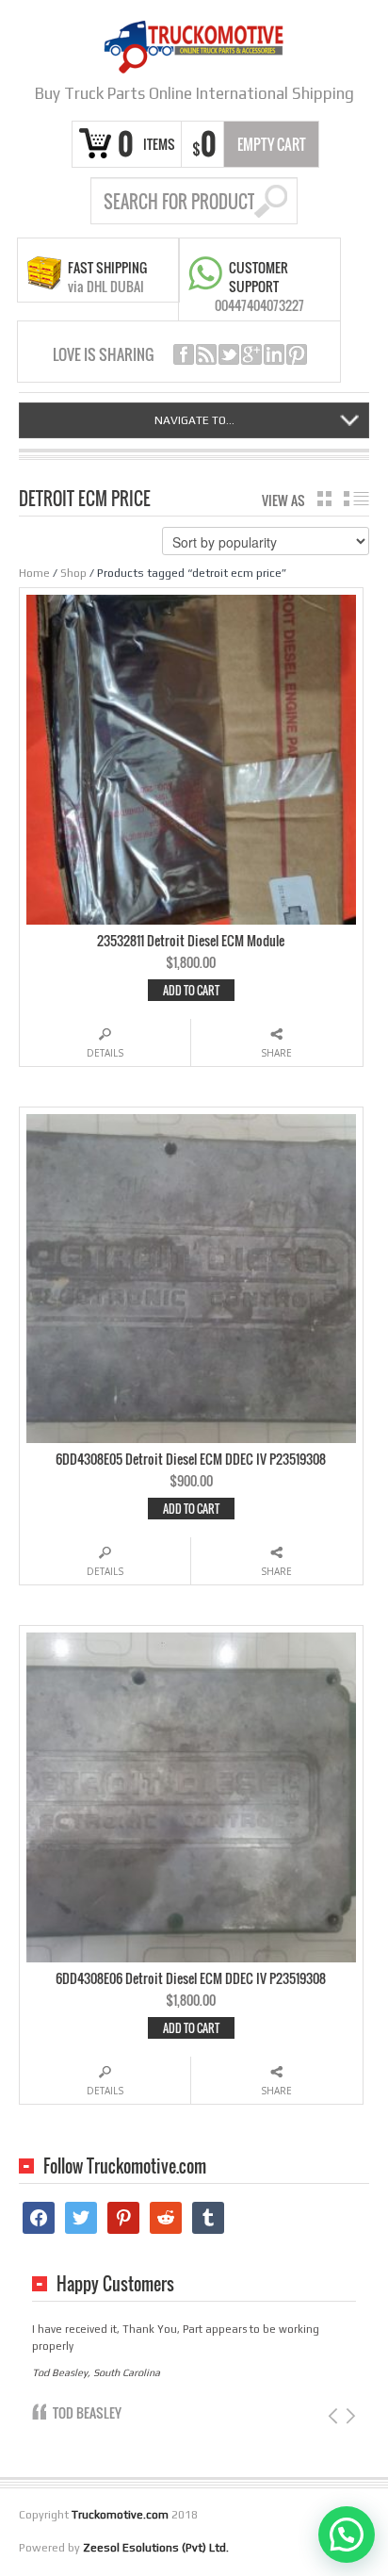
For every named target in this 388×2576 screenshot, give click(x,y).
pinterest (297, 354)
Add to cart (191, 990)
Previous (335, 2399)
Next (349, 2399)
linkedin (274, 354)
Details (105, 1053)
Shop (73, 573)
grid (324, 499)
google (251, 354)
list (356, 499)
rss (206, 354)
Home (34, 573)
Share (276, 1053)
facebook (184, 354)
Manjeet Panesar (100, 2396)
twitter (229, 354)
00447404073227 (259, 305)
